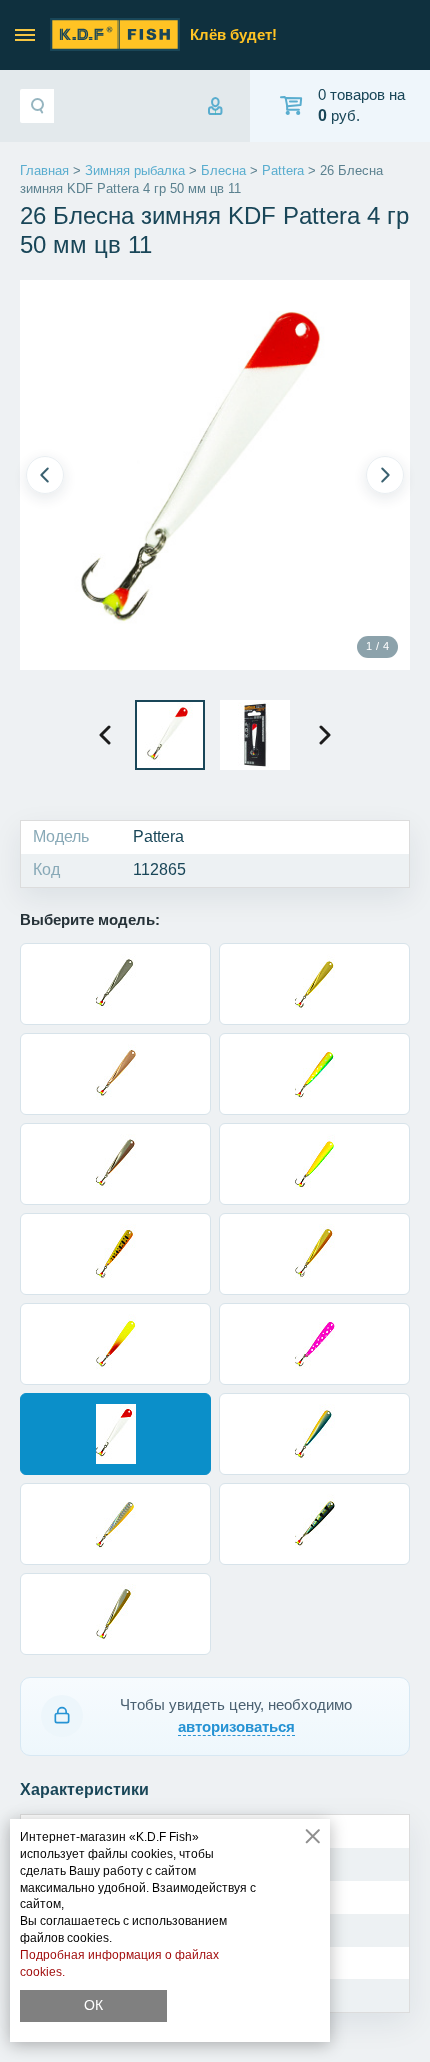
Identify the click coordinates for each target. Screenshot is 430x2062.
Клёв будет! (233, 34)
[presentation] (105, 735)
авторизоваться (236, 1726)
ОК (93, 2005)
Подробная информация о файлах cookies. (119, 1963)
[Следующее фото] (385, 475)
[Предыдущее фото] (45, 475)
